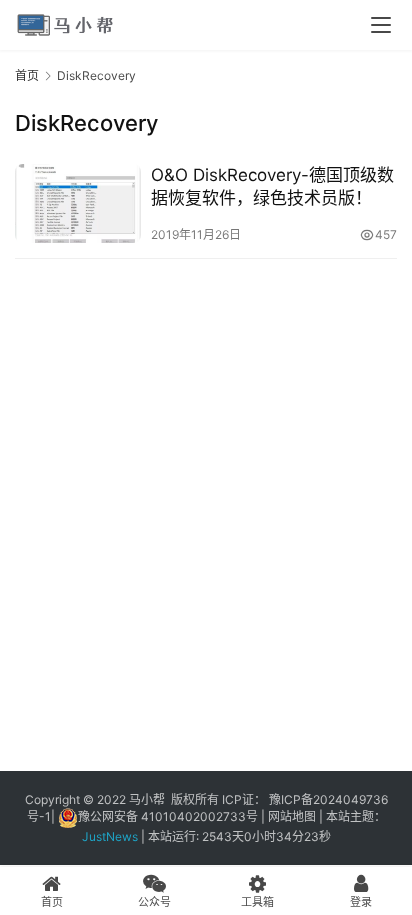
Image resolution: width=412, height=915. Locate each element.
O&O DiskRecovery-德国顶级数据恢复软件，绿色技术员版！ (272, 186)
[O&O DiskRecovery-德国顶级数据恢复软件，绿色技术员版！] (78, 203)
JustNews (111, 836)
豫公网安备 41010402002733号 (169, 816)
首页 (27, 75)
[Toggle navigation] (381, 25)
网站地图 (292, 816)
